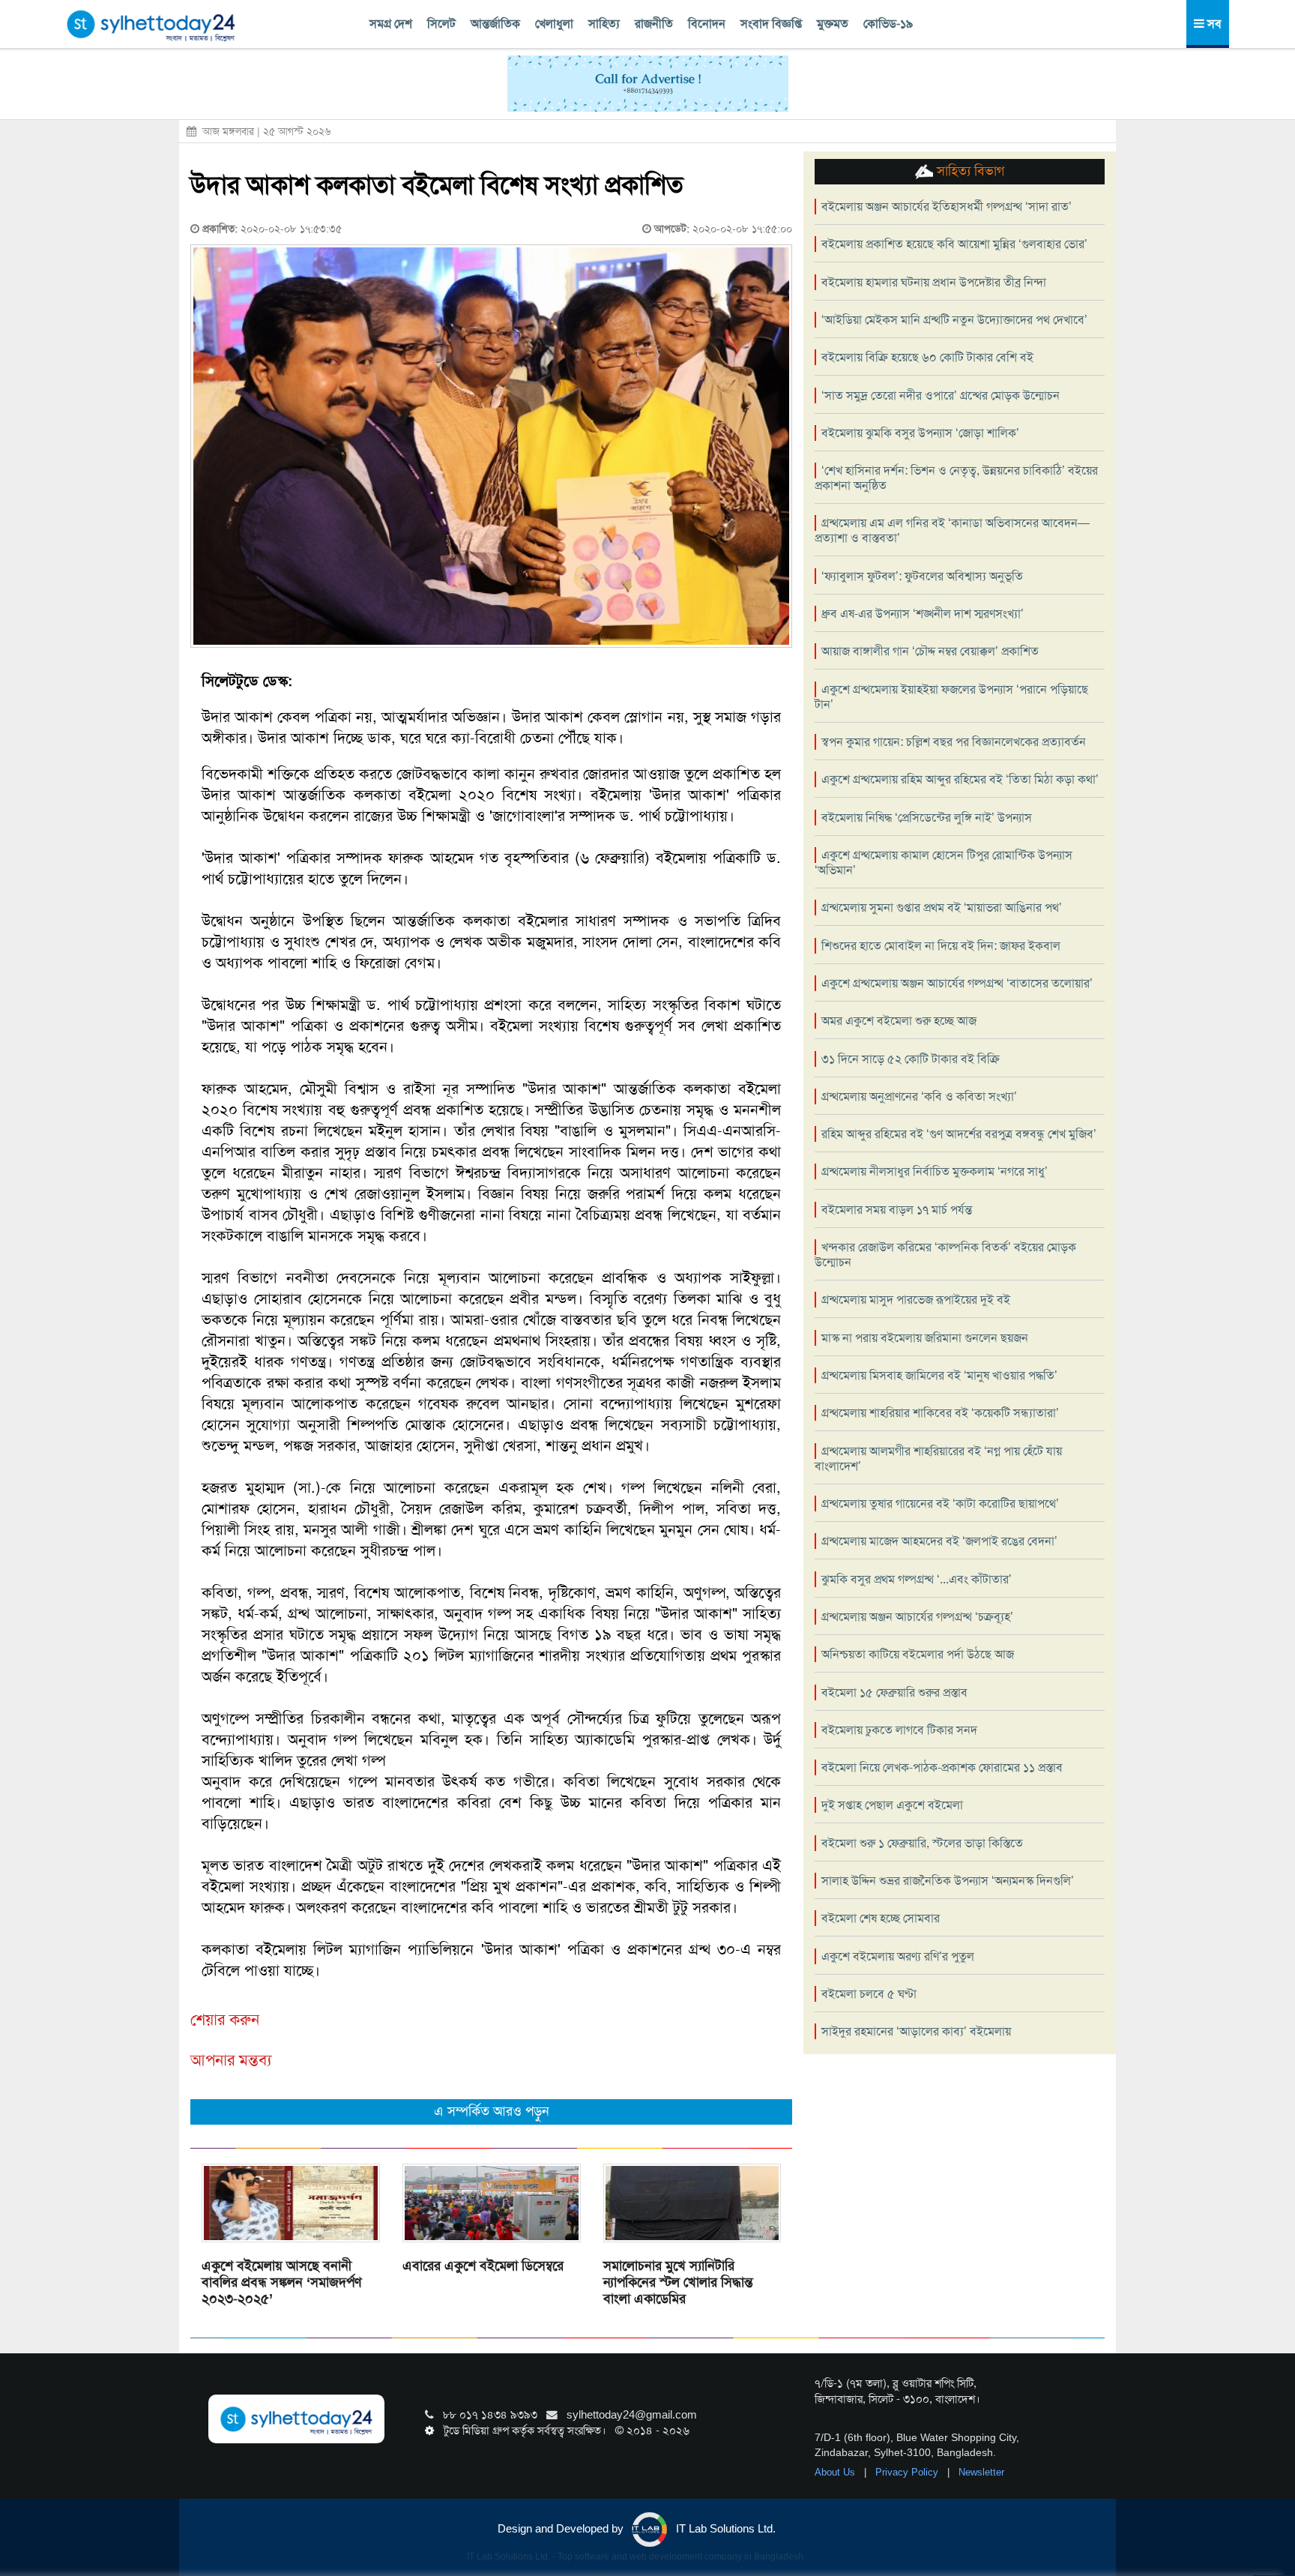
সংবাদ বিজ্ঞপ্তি (771, 24)
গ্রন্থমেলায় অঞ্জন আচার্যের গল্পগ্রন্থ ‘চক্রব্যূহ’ (917, 1617)
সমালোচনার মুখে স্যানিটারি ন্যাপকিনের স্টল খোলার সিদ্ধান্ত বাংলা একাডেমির (678, 2282)
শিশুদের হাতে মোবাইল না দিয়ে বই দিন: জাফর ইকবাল (941, 946)
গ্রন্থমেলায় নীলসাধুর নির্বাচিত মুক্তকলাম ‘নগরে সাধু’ (935, 1171)
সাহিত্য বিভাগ (969, 171)
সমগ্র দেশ (391, 24)
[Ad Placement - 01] (648, 82)
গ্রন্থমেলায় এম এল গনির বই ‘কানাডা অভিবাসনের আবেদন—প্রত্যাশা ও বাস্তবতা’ (952, 530)
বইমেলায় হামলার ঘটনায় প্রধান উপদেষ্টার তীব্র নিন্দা (934, 282)
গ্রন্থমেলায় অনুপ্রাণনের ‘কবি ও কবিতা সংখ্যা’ (919, 1096)
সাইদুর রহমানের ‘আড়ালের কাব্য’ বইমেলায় (916, 2031)
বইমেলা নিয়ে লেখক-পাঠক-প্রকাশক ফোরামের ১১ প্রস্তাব (942, 1767)
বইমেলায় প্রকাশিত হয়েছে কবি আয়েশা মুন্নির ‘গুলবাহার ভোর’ (954, 244)
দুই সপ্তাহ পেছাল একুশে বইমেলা (892, 1805)
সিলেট (441, 24)
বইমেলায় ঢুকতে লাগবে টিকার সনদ (899, 1730)
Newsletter (981, 2472)
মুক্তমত (833, 24)
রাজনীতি (654, 24)
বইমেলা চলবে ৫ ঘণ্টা (869, 1994)
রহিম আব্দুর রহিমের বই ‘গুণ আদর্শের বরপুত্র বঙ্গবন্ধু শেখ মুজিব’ (959, 1134)
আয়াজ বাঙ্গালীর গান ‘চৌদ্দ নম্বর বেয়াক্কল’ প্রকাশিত (930, 651)
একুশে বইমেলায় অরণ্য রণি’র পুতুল (898, 1956)
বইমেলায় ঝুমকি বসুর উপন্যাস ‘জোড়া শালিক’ (920, 433)
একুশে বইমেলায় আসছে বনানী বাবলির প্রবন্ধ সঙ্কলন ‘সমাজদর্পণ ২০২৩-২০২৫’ (281, 2282)
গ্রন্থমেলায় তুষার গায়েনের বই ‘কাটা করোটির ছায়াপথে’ (940, 1504)
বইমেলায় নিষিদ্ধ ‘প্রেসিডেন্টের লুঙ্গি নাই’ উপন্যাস (927, 818)
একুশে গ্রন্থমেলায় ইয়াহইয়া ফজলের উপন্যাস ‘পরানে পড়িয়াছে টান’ (951, 697)
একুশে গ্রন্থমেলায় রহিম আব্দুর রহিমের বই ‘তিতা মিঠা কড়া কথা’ (960, 779)
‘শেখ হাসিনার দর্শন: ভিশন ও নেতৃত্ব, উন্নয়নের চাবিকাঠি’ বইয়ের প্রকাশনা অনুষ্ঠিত (956, 478)
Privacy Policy (908, 2472)
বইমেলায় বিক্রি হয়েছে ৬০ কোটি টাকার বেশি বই (927, 357)
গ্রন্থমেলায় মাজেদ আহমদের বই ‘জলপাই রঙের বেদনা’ (939, 1541)
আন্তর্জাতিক (495, 24)
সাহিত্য (604, 24)
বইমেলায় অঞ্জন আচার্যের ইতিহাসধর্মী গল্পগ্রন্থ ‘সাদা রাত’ (947, 207)
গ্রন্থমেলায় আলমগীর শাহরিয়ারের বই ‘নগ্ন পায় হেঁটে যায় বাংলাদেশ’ (938, 1459)
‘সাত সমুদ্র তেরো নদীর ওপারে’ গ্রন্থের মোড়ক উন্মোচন (941, 395)
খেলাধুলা (554, 24)
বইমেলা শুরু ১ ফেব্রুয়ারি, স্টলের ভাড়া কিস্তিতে (922, 1843)
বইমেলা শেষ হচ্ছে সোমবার (881, 1918)
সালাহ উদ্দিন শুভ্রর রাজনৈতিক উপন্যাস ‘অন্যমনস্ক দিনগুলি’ (948, 1881)
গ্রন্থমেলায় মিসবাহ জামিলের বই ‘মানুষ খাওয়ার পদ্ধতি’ (939, 1375)
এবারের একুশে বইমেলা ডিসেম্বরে (483, 2266)
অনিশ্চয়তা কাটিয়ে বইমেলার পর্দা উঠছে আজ (918, 1654)
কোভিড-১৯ (888, 24)
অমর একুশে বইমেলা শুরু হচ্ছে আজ (899, 1021)
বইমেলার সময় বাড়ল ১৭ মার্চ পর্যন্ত (897, 1210)
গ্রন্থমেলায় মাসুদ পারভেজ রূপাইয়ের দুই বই (916, 1300)
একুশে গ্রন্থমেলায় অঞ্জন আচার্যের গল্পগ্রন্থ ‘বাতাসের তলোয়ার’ (957, 983)
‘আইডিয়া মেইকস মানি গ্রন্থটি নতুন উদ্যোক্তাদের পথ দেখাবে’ (954, 320)
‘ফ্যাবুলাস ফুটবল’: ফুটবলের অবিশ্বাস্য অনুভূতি (922, 576)
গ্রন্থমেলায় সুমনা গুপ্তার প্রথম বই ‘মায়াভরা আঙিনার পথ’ (942, 908)
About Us (836, 2472)
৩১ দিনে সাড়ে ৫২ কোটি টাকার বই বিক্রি (911, 1059)
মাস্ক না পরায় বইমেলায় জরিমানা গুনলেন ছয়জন (925, 1338)
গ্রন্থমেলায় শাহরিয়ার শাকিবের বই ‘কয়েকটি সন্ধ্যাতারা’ (940, 1413)
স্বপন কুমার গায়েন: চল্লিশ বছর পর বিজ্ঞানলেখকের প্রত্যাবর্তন (954, 742)
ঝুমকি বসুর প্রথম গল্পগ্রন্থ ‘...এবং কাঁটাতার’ (917, 1579)
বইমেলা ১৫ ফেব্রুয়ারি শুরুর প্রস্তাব (894, 1692)
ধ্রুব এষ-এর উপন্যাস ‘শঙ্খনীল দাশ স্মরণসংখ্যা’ (923, 614)
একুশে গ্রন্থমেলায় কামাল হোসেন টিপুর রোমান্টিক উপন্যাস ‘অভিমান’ (944, 863)
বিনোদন (707, 24)
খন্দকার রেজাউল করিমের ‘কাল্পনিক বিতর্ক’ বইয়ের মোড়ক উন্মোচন (945, 1255)
